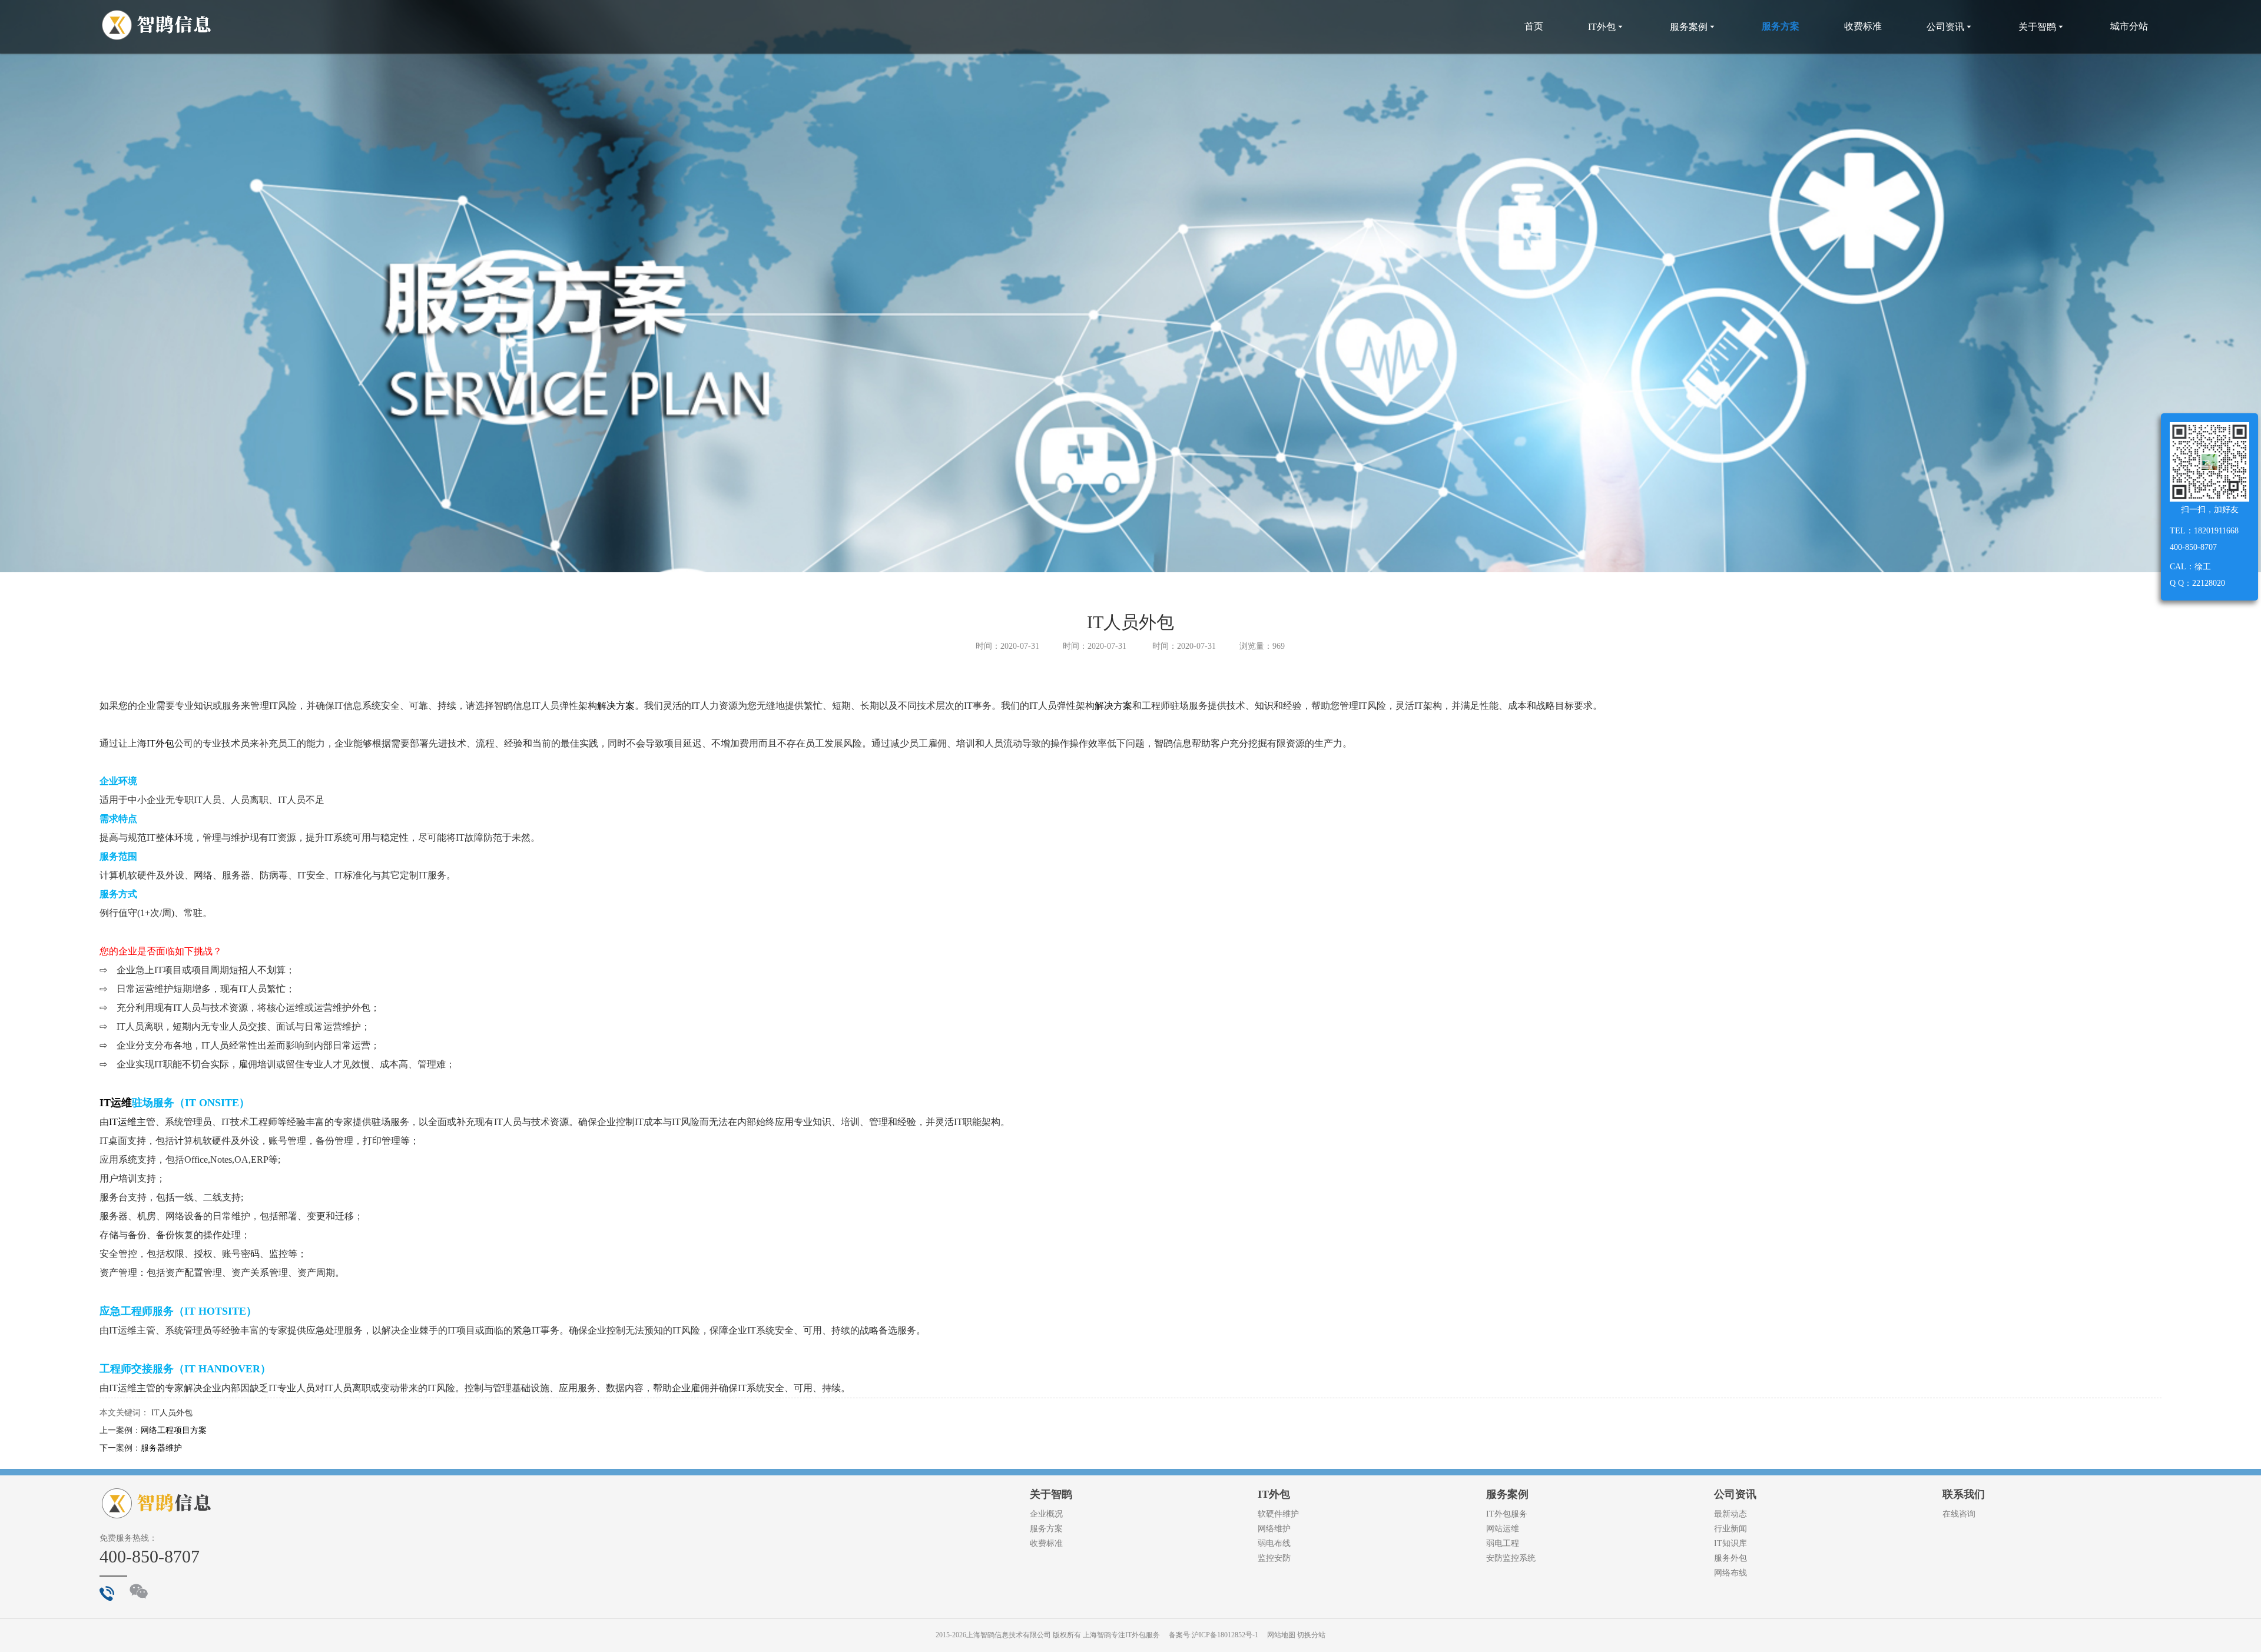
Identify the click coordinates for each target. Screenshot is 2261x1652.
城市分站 (2129, 26)
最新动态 (1730, 1514)
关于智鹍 (2042, 27)
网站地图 (1281, 1635)
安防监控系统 (1511, 1558)
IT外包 (1607, 27)
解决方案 (616, 706)
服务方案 (1781, 26)
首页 (1534, 26)
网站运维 (1503, 1529)
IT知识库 (1730, 1543)
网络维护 (1274, 1529)
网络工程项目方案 (174, 1430)
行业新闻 (1730, 1529)
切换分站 (1311, 1635)
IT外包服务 (1507, 1514)
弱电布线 (1274, 1543)
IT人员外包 (172, 1413)
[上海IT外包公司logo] (157, 26)
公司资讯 (1950, 27)
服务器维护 (161, 1448)
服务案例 (1693, 27)
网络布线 (1730, 1573)
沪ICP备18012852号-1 (1225, 1635)
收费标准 (1863, 26)
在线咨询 (1959, 1514)
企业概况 (1046, 1514)
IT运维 (116, 1103)
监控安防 (1274, 1558)
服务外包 (1730, 1558)
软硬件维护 (1278, 1514)
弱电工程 (1503, 1543)
